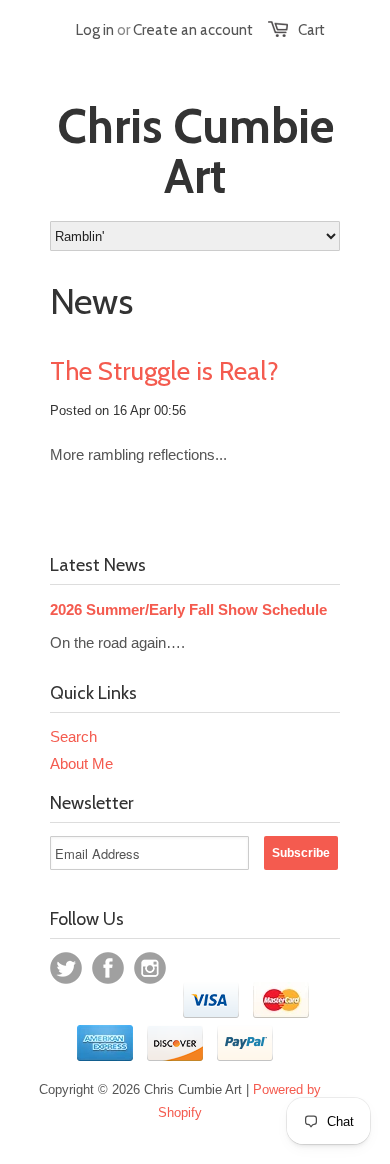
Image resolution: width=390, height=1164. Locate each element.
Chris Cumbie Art (195, 151)
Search (73, 736)
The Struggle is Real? (164, 371)
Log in (95, 30)
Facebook (108, 968)
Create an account (193, 30)
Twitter (66, 968)
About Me (81, 763)
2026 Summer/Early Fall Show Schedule (188, 609)
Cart (311, 30)
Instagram (150, 968)
